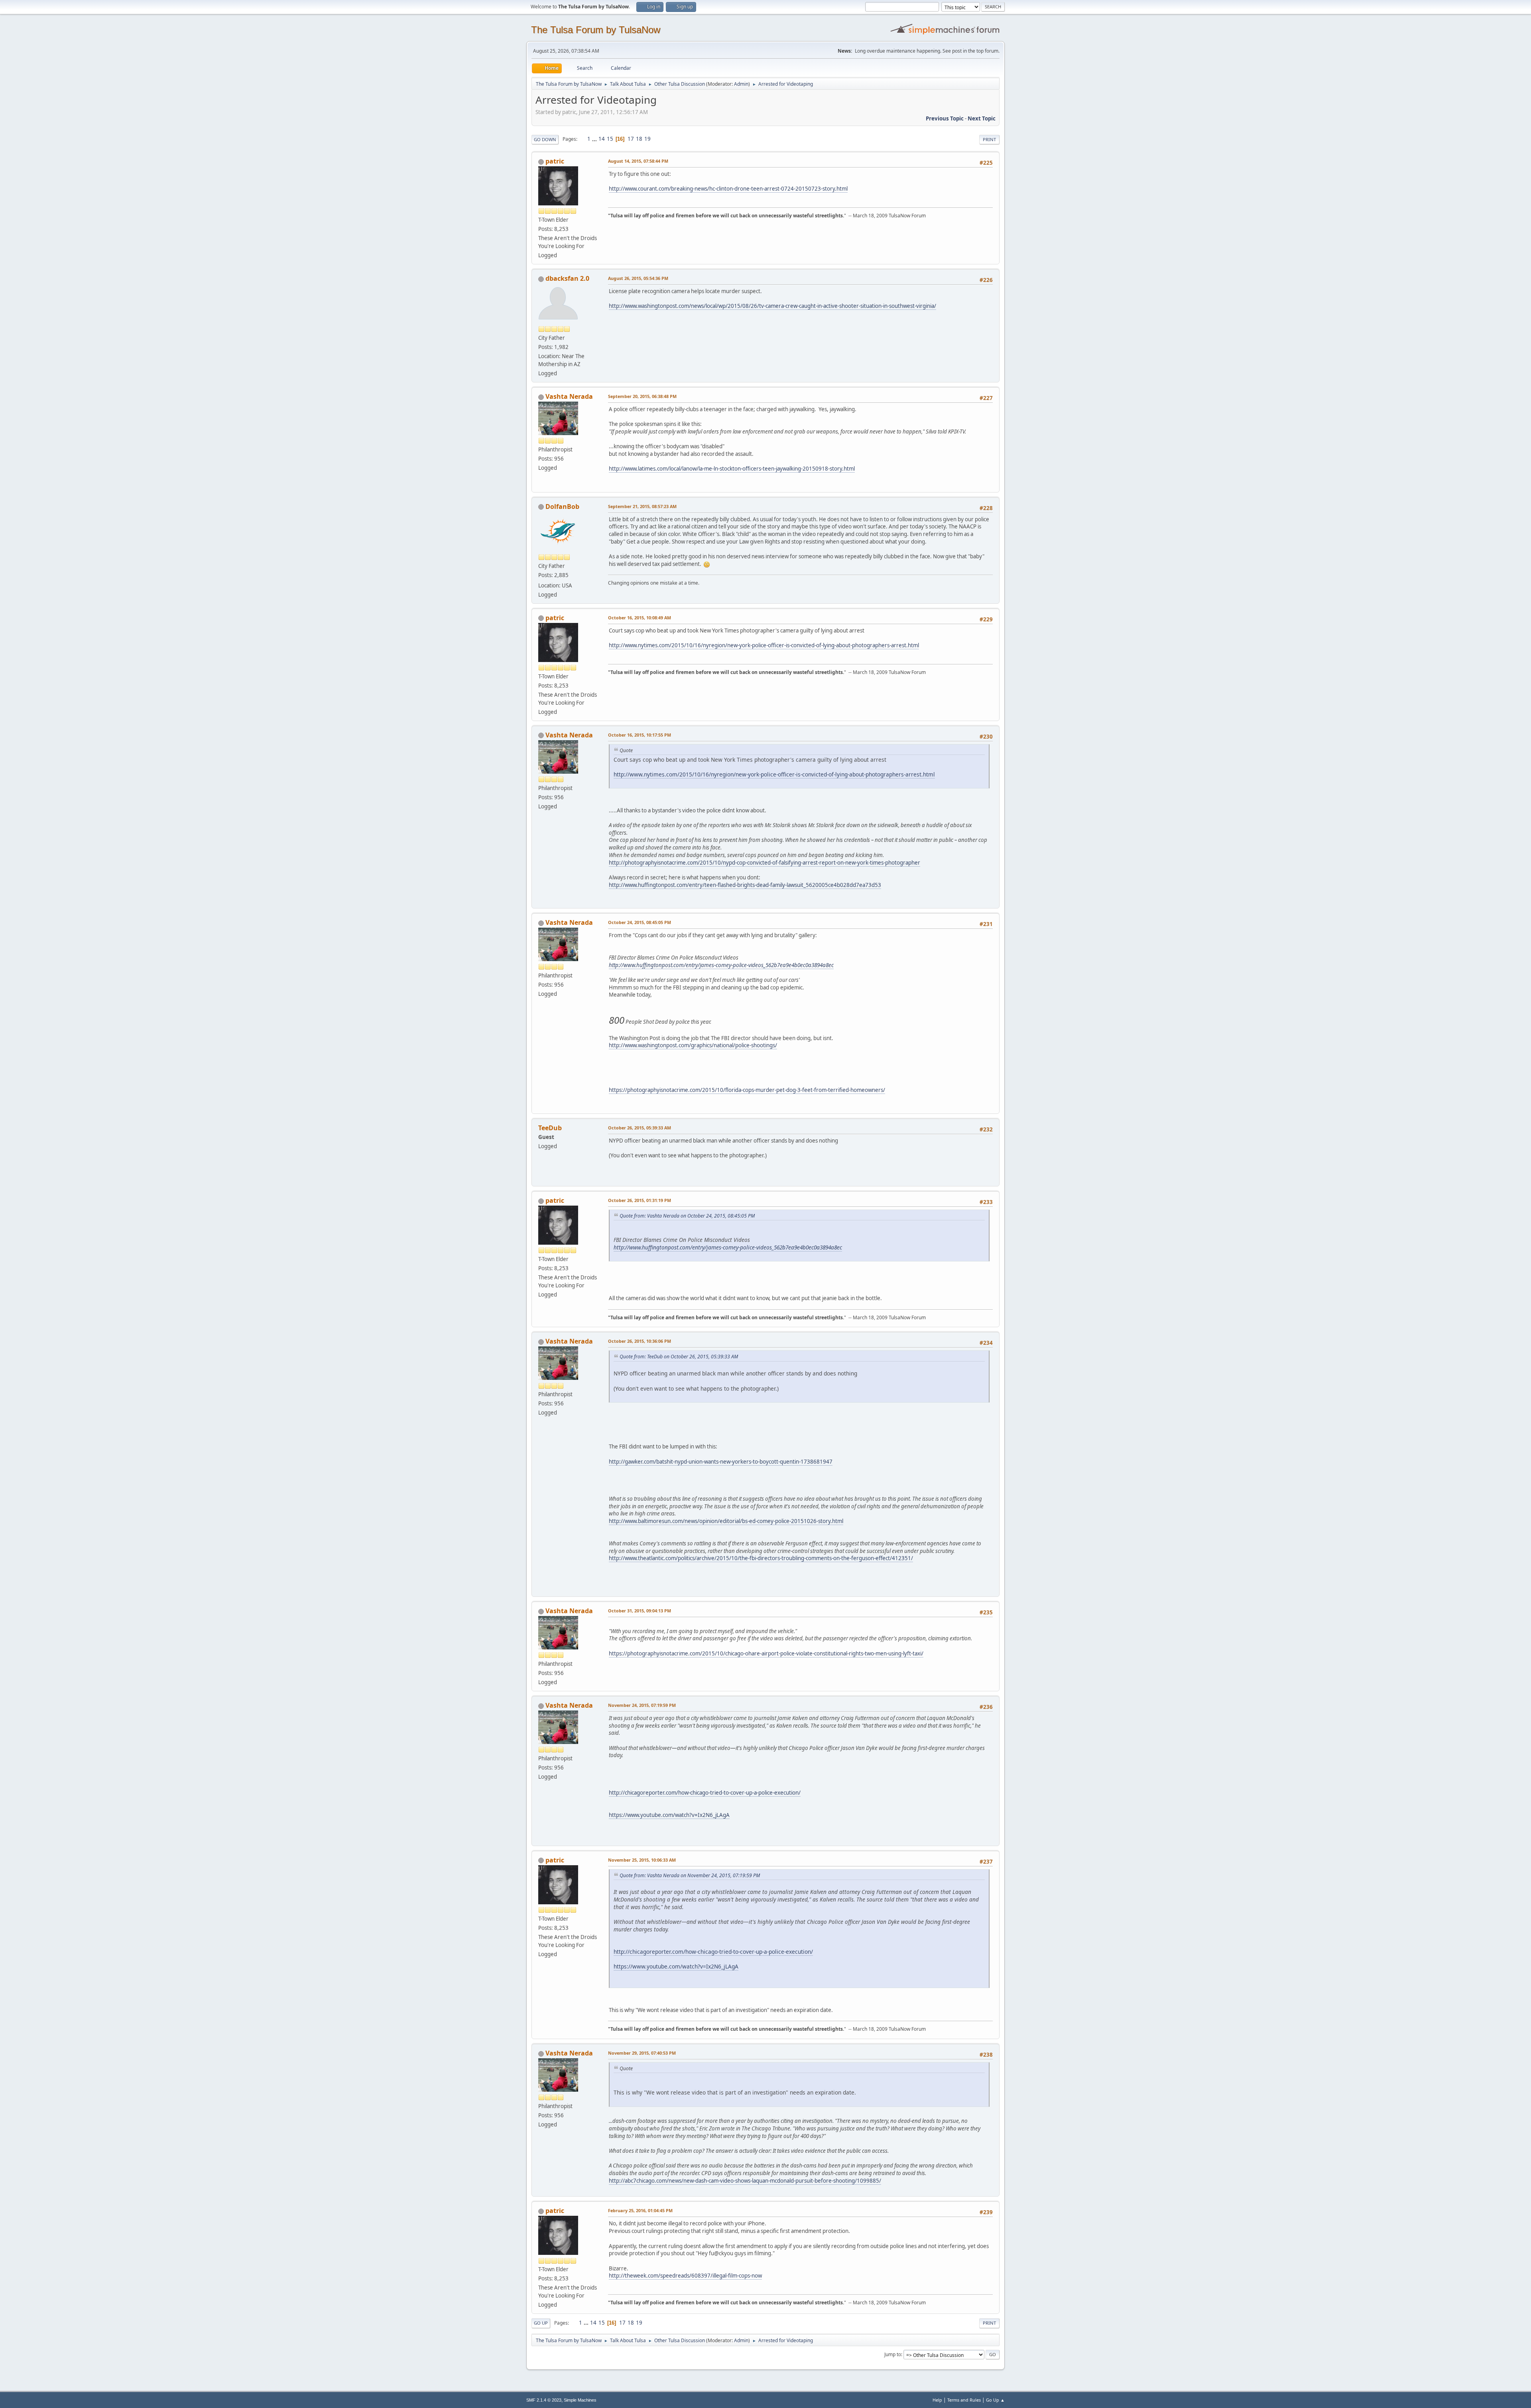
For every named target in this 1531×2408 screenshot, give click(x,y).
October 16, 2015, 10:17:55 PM (640, 735)
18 (639, 139)
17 (631, 139)
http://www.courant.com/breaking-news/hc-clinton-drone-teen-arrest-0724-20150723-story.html (728, 189)
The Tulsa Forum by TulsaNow (596, 30)
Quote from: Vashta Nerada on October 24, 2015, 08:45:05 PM (687, 1216)
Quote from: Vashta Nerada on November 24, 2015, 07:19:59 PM (690, 1875)
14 (602, 139)
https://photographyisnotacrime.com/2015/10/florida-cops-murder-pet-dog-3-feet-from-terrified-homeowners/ (747, 1090)
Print (989, 139)
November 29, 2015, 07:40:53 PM (642, 2053)
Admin (741, 84)
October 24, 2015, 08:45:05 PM (640, 922)
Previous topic (945, 118)
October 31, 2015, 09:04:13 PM (640, 1611)
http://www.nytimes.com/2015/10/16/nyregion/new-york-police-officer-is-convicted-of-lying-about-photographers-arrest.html (764, 645)
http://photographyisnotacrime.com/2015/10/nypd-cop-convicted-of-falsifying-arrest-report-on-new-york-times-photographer (765, 863)
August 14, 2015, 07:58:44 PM (638, 161)
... (595, 139)
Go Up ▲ (995, 2400)
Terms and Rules (964, 2400)
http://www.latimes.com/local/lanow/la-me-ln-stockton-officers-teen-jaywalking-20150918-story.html (732, 469)
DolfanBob (562, 506)
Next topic (982, 118)
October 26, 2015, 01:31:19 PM (640, 1200)
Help (937, 2400)
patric (555, 161)
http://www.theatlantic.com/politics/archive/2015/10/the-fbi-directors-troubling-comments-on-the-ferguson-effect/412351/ (761, 1558)
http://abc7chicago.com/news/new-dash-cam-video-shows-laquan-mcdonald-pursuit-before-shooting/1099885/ (745, 2181)
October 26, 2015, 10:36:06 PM (640, 1341)
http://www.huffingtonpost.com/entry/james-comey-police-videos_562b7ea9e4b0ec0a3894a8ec (721, 965)
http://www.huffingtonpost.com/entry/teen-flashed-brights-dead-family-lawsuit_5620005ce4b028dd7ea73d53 (745, 885)
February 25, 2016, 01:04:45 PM (640, 2210)
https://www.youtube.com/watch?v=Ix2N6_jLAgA (669, 1815)
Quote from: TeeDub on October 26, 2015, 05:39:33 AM (679, 1357)
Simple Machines (580, 2400)
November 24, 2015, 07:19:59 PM (642, 1705)
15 (610, 139)
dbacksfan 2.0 (567, 278)
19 (647, 139)
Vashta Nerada (569, 396)
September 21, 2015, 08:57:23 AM (642, 506)
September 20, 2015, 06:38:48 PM (642, 396)
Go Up (541, 2323)
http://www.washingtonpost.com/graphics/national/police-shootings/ (693, 1045)
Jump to (893, 2354)
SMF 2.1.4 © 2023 (544, 2400)
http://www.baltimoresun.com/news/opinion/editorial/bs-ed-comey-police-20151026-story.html (726, 1521)
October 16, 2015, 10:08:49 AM (640, 618)
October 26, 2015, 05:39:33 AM (640, 1128)
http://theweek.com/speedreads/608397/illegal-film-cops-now (685, 2276)
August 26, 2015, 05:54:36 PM (638, 278)
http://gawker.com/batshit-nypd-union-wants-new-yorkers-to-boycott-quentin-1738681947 (721, 1462)
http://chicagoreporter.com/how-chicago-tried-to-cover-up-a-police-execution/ (705, 1793)
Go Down (545, 139)
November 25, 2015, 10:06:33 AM (642, 1860)
